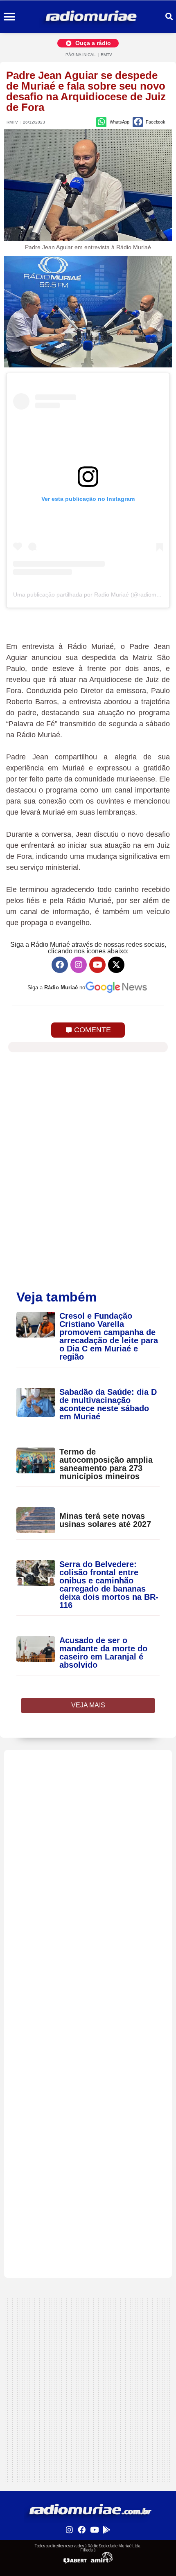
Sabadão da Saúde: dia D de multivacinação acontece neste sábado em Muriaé (108, 1404)
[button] (9, 17)
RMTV (106, 55)
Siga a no (56, 987)
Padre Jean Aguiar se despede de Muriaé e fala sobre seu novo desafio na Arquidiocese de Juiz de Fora (86, 91)
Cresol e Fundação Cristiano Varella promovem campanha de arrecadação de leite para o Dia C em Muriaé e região (109, 1336)
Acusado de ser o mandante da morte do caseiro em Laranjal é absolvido (103, 1653)
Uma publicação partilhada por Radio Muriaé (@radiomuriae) (92, 594)
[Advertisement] (88, 1838)
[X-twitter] (116, 965)
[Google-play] (106, 2529)
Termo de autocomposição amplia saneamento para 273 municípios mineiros (106, 1464)
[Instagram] (79, 965)
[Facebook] (60, 965)
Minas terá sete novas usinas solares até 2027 (105, 1520)
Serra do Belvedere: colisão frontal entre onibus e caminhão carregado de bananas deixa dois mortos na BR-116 (109, 1585)
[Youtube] (97, 965)
